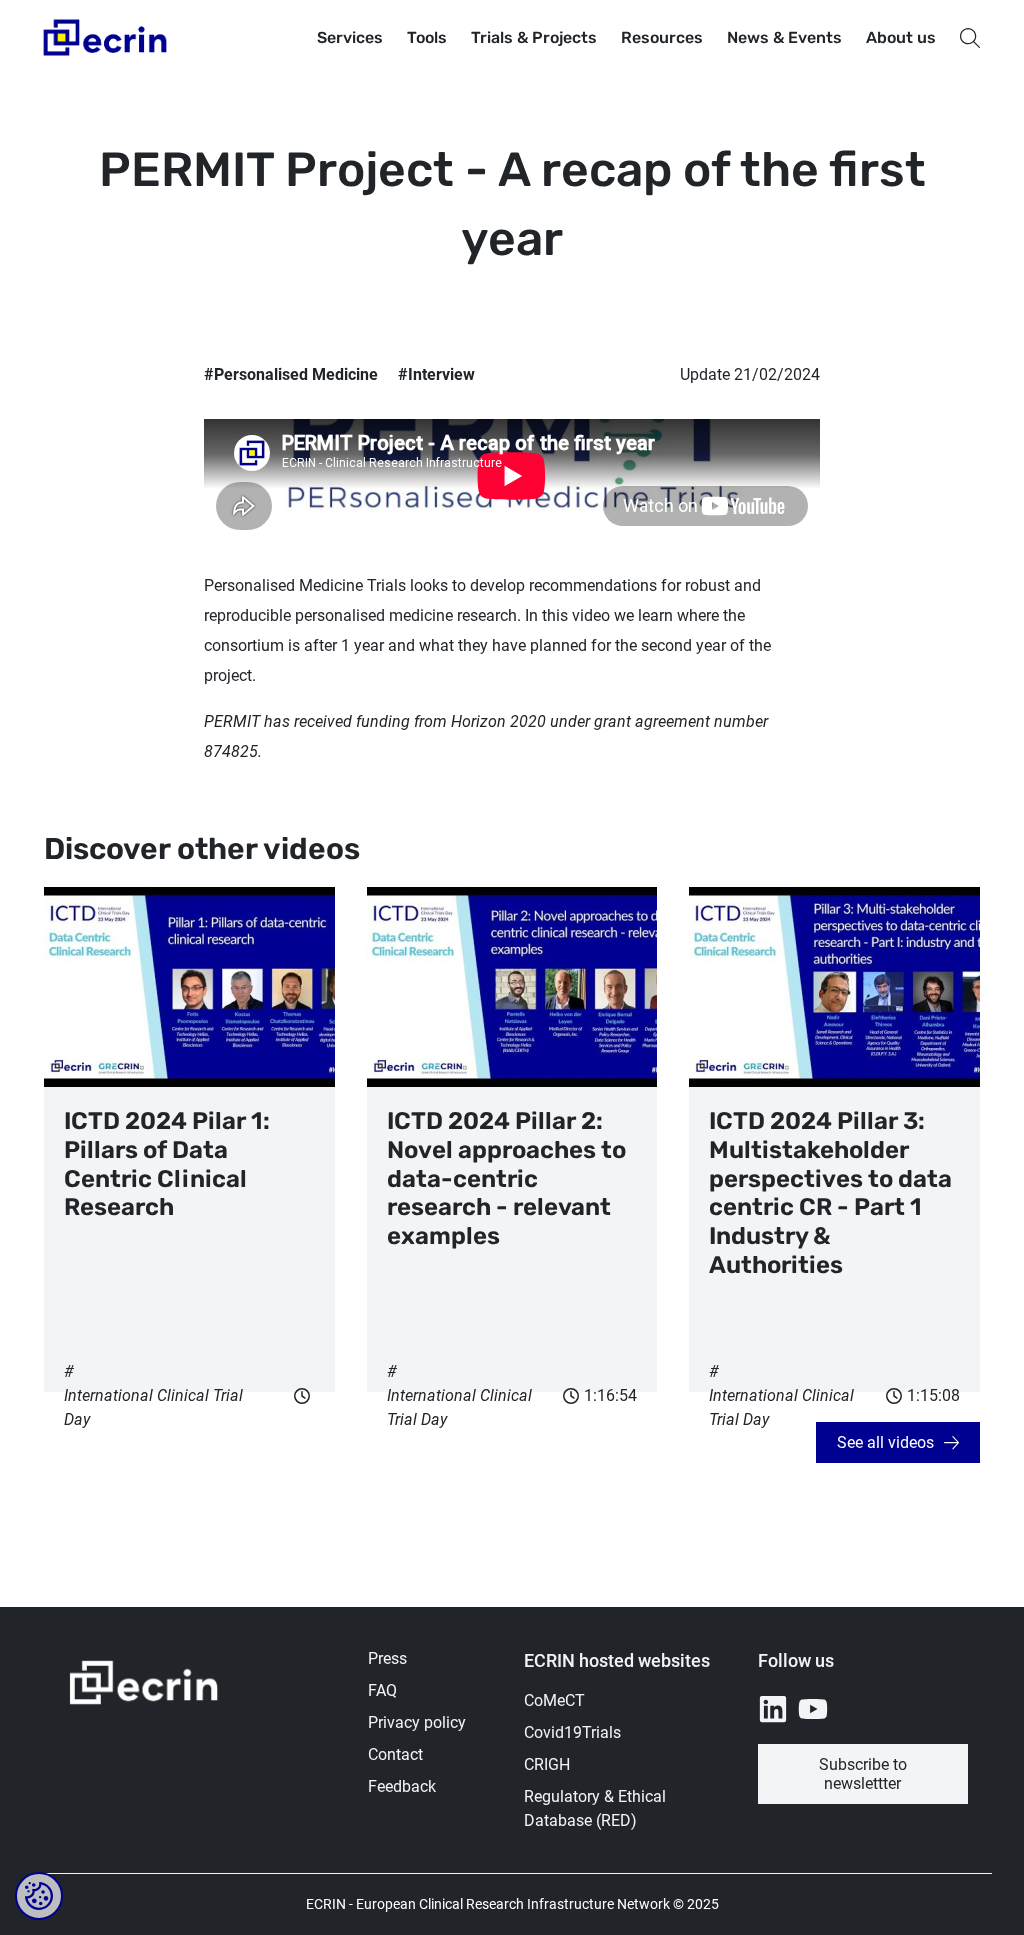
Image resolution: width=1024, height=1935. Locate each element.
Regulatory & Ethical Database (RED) (595, 1808)
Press (387, 1658)
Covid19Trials (572, 1732)
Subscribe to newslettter (863, 1774)
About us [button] (901, 37)
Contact (395, 1754)
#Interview (436, 374)
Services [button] (350, 37)
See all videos (885, 1442)
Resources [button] (662, 37)
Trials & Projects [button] (534, 37)
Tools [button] (427, 37)
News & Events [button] (784, 37)
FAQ (382, 1690)
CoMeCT (554, 1700)
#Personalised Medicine (291, 374)
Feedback (402, 1786)
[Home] (107, 37)
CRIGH (547, 1764)
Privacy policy (417, 1722)
